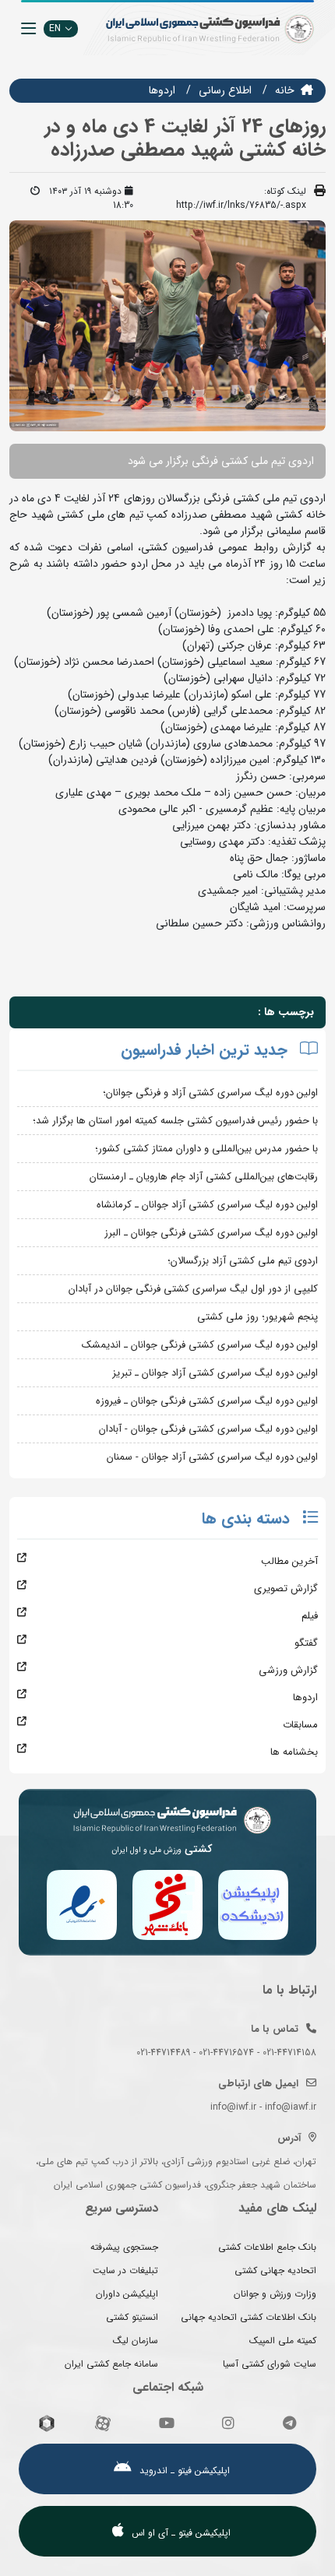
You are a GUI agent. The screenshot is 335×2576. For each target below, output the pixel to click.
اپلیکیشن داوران (127, 2294)
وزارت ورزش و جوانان (275, 2294)
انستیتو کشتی (132, 2317)
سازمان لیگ (136, 2341)
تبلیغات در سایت (125, 2270)
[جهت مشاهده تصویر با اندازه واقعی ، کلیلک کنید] (167, 325)
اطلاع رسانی (225, 90)
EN (55, 28)
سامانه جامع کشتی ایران (111, 2364)
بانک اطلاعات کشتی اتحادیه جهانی (249, 2317)
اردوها (162, 90)
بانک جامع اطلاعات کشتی (267, 2247)
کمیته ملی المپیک (283, 2341)
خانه (285, 90)
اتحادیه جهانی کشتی (275, 2270)
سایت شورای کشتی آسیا (270, 2364)
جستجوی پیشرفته (124, 2247)
